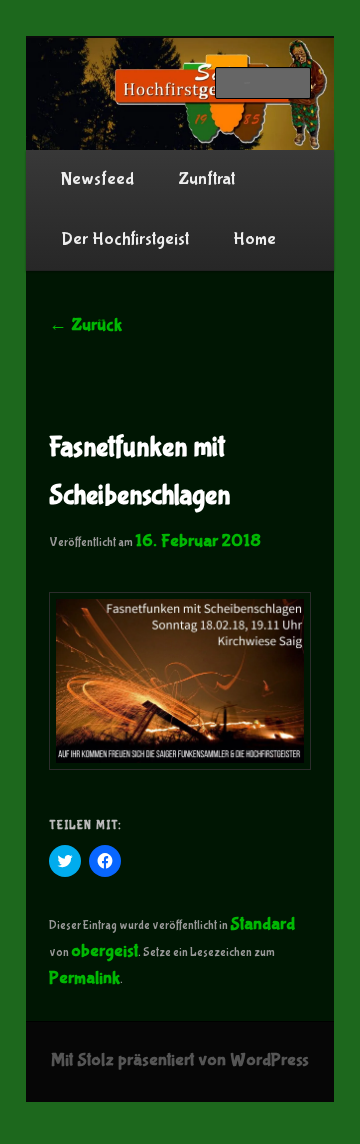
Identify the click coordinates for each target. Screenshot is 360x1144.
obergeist (104, 951)
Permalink (84, 978)
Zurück (85, 325)
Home (254, 239)
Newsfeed (97, 179)
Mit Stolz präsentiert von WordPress (180, 1060)
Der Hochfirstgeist (125, 239)
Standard (262, 924)
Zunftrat (206, 179)
